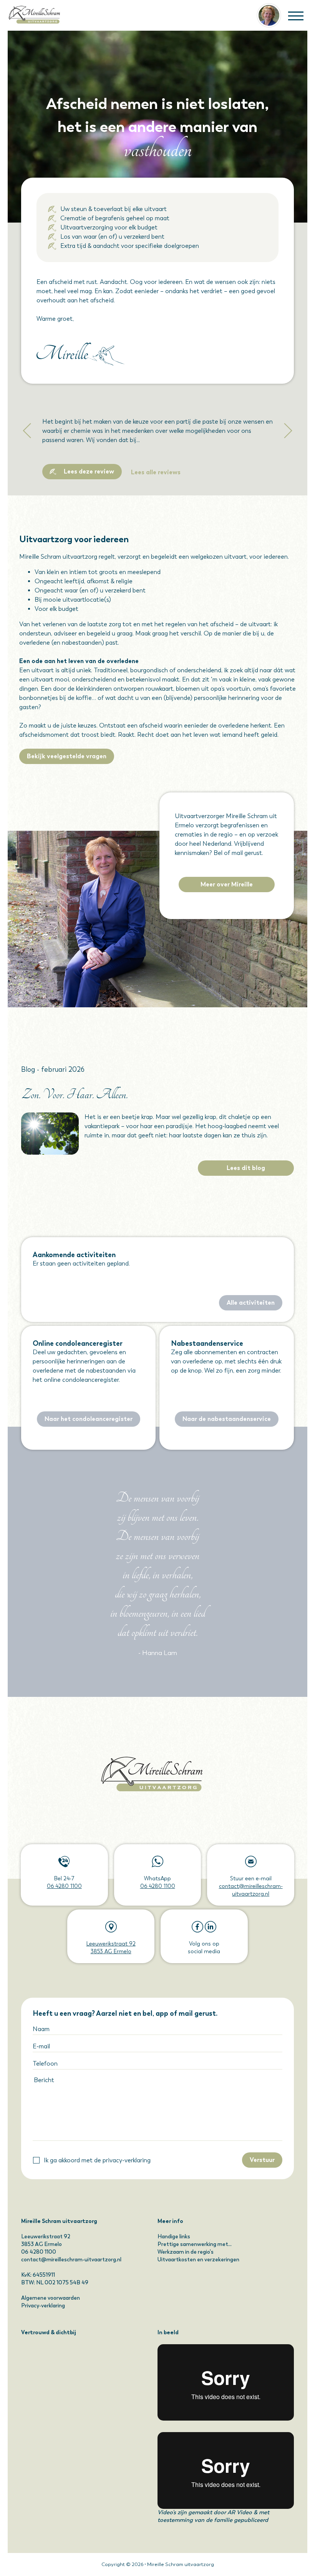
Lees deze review (89, 471)
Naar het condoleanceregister (89, 1419)
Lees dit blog (246, 1168)
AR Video (240, 2512)
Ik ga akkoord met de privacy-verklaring (97, 2160)
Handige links (174, 2237)
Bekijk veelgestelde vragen (67, 756)
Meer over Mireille (227, 884)
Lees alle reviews (156, 472)
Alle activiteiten (251, 1303)
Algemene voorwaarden (51, 2298)
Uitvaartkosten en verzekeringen (198, 2260)
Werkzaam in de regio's (186, 2252)
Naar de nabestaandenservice (227, 1419)
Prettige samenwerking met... (195, 2244)
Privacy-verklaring (43, 2306)
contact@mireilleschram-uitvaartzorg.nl (71, 2260)
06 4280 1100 (64, 1886)
